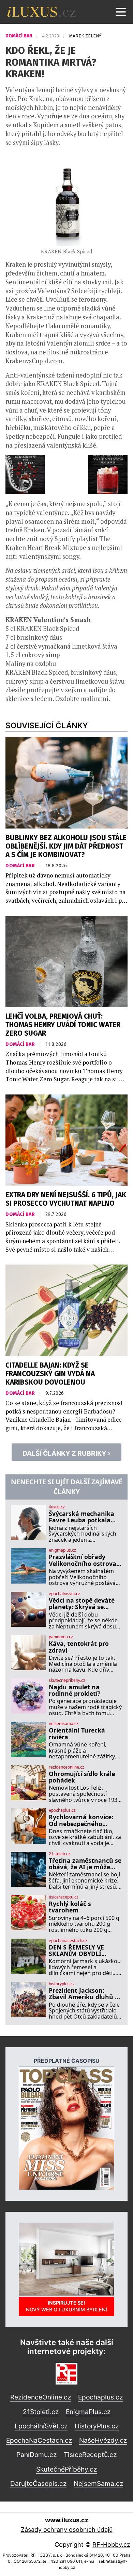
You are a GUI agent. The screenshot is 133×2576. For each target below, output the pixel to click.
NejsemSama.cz (98, 2483)
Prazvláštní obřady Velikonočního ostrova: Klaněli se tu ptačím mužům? (83, 1560)
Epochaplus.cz (100, 2397)
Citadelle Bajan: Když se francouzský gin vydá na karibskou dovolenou (50, 1374)
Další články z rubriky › (66, 1453)
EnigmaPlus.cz (88, 2412)
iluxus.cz (57, 1507)
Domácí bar (19, 36)
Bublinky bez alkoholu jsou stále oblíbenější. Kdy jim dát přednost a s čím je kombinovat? (66, 846)
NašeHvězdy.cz (103, 2440)
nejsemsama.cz (64, 1724)
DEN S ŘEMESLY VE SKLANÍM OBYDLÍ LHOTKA (76, 1951)
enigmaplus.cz (62, 1550)
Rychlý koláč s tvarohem (70, 1907)
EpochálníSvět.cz (41, 2426)
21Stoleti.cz (41, 2412)
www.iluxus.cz (67, 2520)
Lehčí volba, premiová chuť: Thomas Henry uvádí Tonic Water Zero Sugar (63, 1025)
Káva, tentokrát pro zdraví (79, 1647)
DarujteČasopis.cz (38, 2483)
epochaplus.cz (62, 1810)
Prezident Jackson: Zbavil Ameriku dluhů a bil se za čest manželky (84, 1994)
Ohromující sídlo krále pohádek (82, 1777)
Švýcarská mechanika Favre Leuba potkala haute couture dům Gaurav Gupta (82, 1517)
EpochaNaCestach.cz (39, 2440)
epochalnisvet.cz (64, 1594)
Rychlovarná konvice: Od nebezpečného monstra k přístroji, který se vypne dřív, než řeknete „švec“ (84, 1820)
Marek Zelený (85, 36)
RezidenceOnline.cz (41, 2397)
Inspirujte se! (66, 2306)
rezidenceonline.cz (66, 1767)
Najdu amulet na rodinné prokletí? (75, 1691)
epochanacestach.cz (68, 1941)
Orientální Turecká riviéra (77, 1734)
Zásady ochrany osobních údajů (67, 2530)
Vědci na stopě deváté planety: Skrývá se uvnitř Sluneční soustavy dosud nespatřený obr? (82, 1604)
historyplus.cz (62, 1984)
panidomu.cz (61, 1637)
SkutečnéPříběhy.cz (66, 2469)
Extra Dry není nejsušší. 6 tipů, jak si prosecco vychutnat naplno (66, 1199)
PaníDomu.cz (36, 2455)
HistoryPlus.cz (97, 2426)
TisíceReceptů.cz (90, 2455)
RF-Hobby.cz (111, 2545)
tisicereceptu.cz (64, 1897)
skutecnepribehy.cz (67, 1680)
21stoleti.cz (60, 1854)
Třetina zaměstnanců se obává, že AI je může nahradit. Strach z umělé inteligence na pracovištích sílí (85, 1864)
